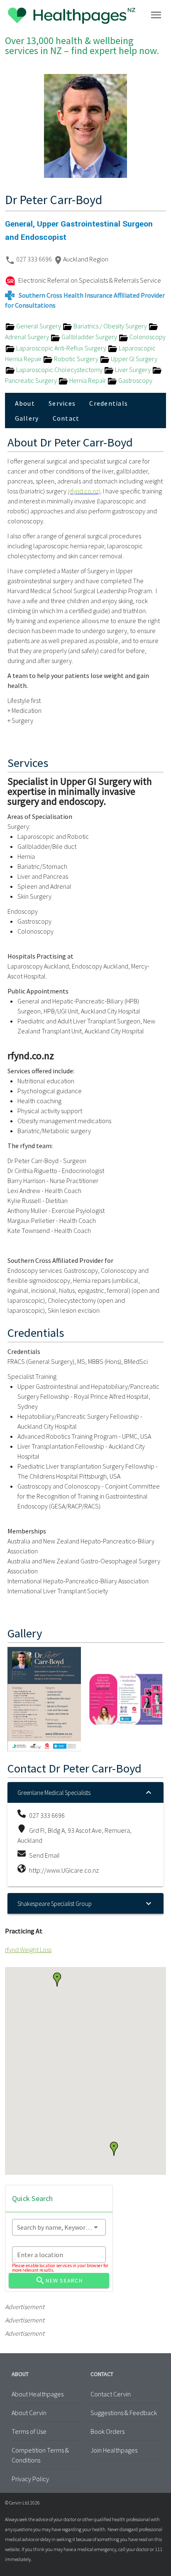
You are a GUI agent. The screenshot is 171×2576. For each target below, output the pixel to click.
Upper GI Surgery (133, 359)
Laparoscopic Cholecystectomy (59, 370)
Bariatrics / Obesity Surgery (110, 326)
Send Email (44, 1855)
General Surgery (39, 326)
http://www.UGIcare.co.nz (64, 1870)
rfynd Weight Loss (28, 1950)
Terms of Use (29, 2431)
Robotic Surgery (76, 359)
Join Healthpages (114, 2450)
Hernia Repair (88, 380)
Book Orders (107, 2431)
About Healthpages (38, 2394)
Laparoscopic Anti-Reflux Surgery (61, 348)
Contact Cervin (111, 2394)
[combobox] (59, 2227)
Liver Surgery (133, 370)
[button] (114, 2149)
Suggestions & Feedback (124, 2413)
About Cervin (29, 2413)
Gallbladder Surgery (89, 337)
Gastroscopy (135, 380)
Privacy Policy (30, 2479)
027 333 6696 (35, 259)
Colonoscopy (147, 337)
